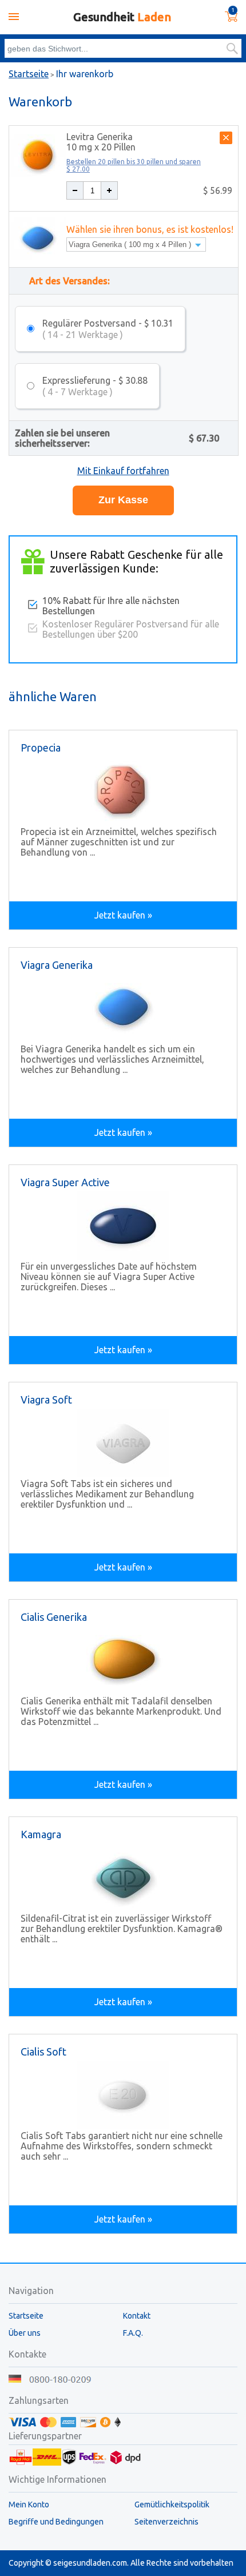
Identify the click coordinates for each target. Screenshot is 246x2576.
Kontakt (137, 2316)
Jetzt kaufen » (123, 915)
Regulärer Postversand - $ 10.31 (108, 329)
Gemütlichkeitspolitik (172, 2505)
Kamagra (41, 1834)
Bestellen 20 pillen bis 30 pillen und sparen (134, 165)
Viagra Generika (57, 965)
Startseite (29, 74)
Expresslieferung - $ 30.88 (95, 386)
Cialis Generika (54, 1617)
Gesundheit (122, 17)
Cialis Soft (43, 2052)
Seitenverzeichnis (166, 2522)
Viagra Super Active (65, 1182)
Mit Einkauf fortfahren (123, 471)
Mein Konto (29, 2505)
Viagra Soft (46, 1400)
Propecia (41, 748)
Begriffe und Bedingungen (56, 2522)
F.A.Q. (133, 2333)
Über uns (25, 2333)
